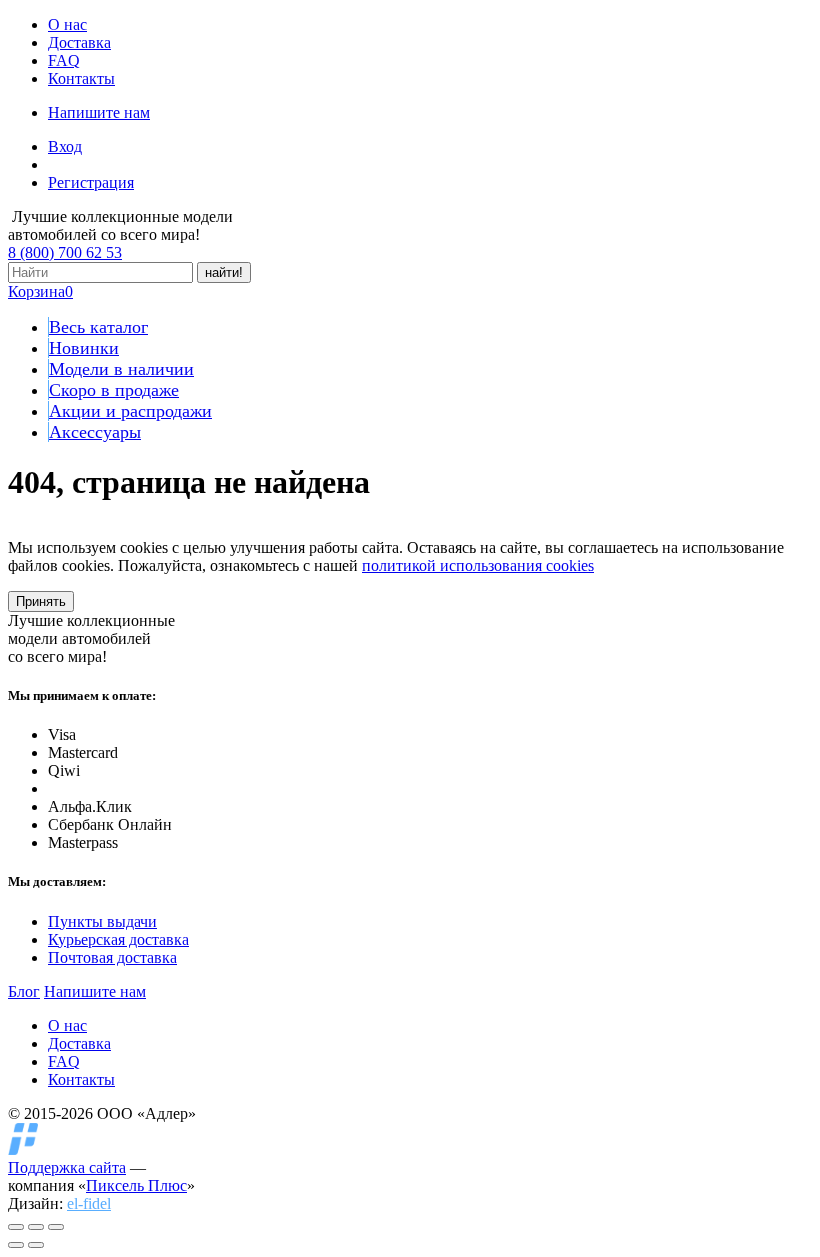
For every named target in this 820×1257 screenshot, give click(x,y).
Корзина (40, 291)
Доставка (79, 42)
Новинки (84, 348)
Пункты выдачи (102, 921)
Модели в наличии (121, 369)
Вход (65, 146)
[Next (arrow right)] (36, 1245)
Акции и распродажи (130, 411)
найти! (224, 272)
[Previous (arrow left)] (16, 1245)
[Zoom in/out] (56, 1227)
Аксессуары (95, 432)
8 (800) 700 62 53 (65, 252)
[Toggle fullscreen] (36, 1227)
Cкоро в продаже (114, 390)
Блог (24, 991)
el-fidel (89, 1203)
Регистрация (91, 182)
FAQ (64, 60)
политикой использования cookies (478, 565)
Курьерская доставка (118, 939)
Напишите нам (99, 112)
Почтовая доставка (112, 957)
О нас (67, 24)
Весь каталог (98, 327)
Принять (41, 601)
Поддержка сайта (67, 1167)
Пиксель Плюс (136, 1185)
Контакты (81, 78)
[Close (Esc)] (16, 1227)
